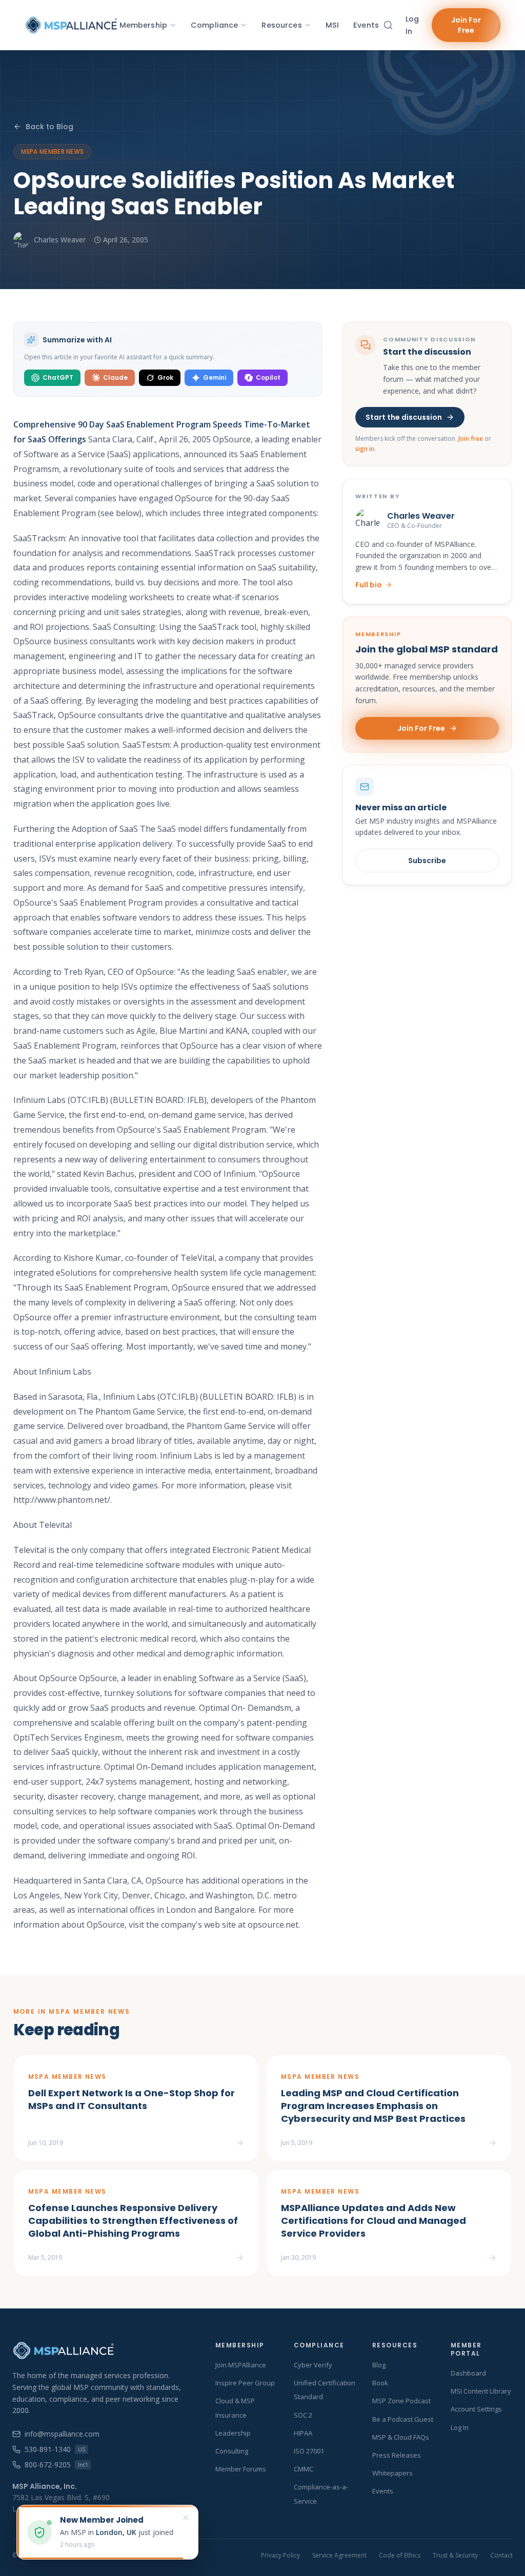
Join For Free (466, 25)
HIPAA (303, 2433)
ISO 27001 (309, 2451)
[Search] (388, 25)
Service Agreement (339, 2555)
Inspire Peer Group (245, 2383)
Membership (143, 25)
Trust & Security (455, 2555)
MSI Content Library (481, 2391)
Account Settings (476, 2409)
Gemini (215, 377)
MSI (332, 25)
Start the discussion (404, 417)
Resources (281, 25)
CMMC (304, 2469)
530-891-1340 (55, 2449)
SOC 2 (303, 2415)
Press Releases (397, 2455)
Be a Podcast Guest (403, 2419)
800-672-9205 (56, 2465)
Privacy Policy (280, 2555)
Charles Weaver (60, 240)
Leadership (233, 2433)
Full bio (369, 585)
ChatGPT (58, 377)
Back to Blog (49, 127)
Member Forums (241, 2469)
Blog (379, 2365)
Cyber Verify (313, 2365)
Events (366, 25)
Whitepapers (392, 2473)
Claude (115, 377)
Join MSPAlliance (241, 2365)
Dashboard (468, 2373)
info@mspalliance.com (62, 2434)
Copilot (268, 377)
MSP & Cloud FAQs (401, 2437)
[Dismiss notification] (186, 2518)
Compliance (214, 25)
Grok (165, 377)
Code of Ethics (400, 2555)
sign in (365, 449)
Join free (471, 438)
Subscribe (427, 861)
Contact (501, 2555)
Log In (412, 25)
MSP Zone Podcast (401, 2401)
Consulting (232, 2451)
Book (380, 2383)
